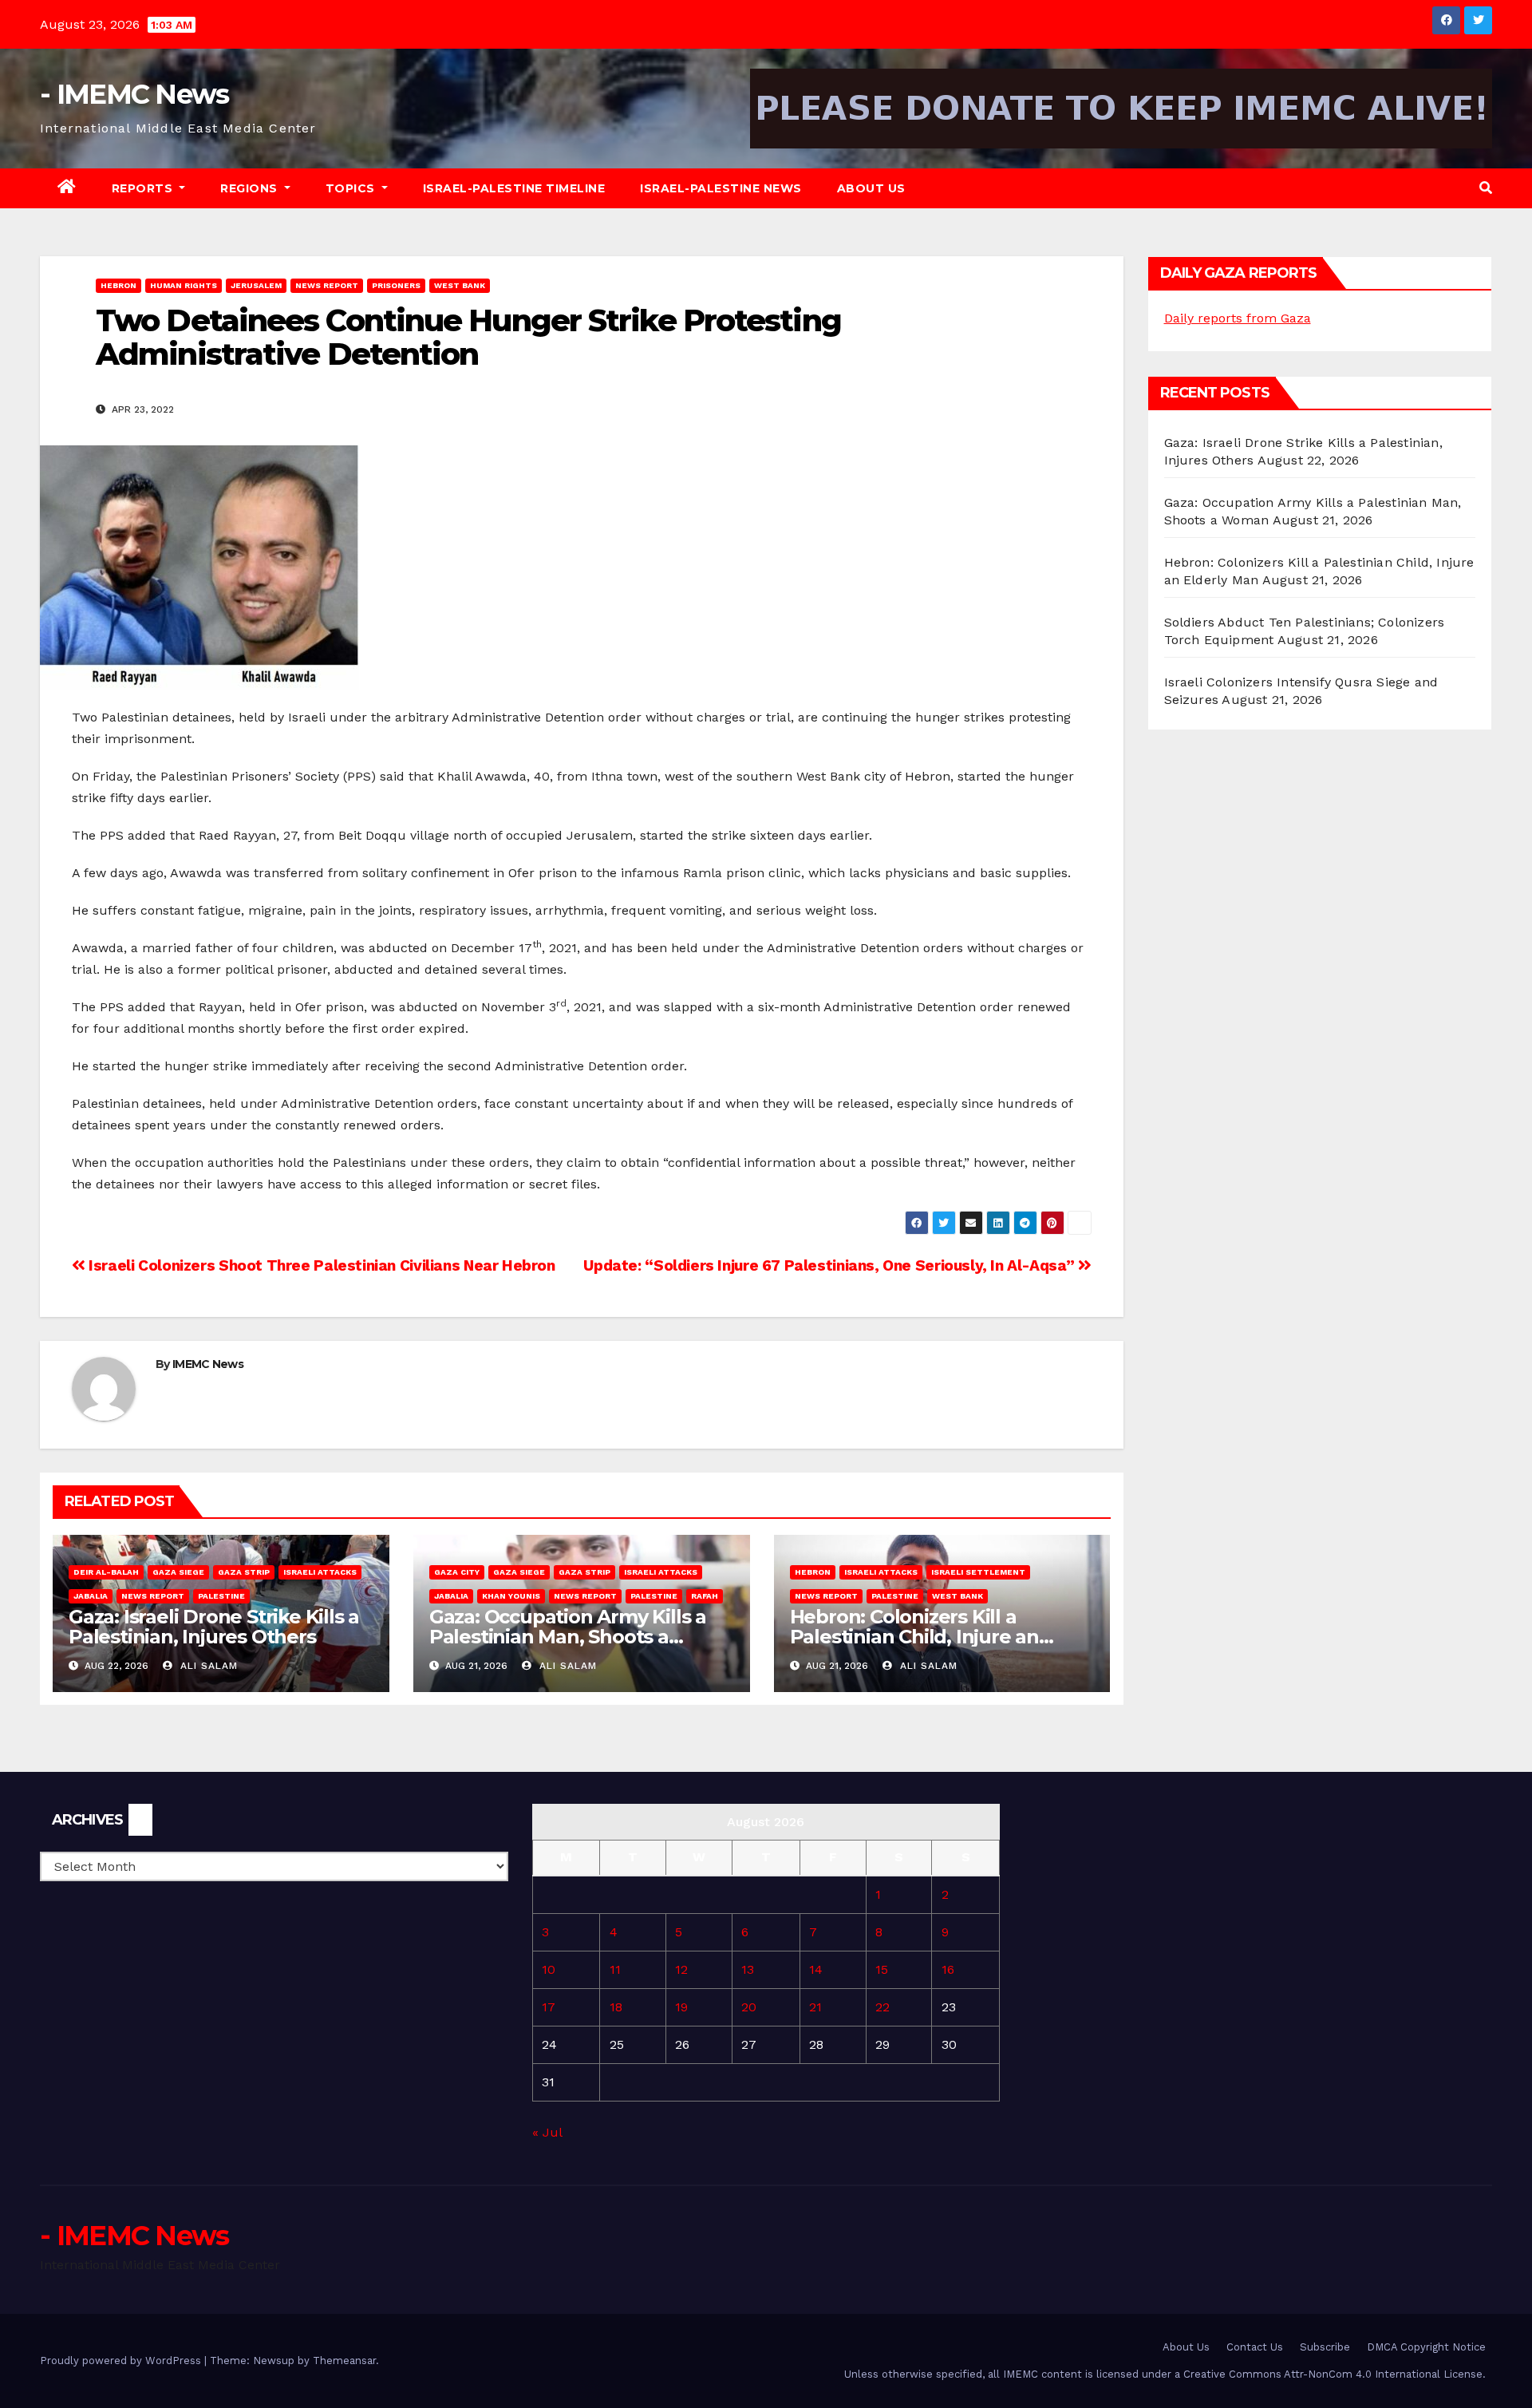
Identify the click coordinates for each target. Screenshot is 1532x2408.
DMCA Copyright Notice (1426, 2347)
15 (882, 1969)
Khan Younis (511, 1596)
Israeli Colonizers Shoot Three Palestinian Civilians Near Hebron (320, 1265)
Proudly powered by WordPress (122, 2361)
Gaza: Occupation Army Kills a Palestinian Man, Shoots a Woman (568, 1637)
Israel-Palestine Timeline (514, 188)
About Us (871, 188)
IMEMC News (208, 1364)
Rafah (705, 1596)
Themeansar (344, 2361)
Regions (251, 188)
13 (748, 1969)
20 (749, 2007)
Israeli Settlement (978, 1572)
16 (948, 1969)
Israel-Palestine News (721, 188)
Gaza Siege (178, 1572)
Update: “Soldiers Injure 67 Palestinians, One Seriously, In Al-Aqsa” (831, 1265)
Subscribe (1325, 2347)
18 (616, 2007)
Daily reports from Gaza (1238, 318)
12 (681, 1969)
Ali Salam (207, 1666)
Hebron (118, 285)
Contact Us (1255, 2347)
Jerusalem (256, 285)
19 (681, 2007)
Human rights (184, 285)
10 (549, 1969)
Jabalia (91, 1596)
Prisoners (396, 285)
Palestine (221, 1596)
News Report (327, 285)
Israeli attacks (320, 1572)
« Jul (547, 2132)
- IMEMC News (134, 94)
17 (549, 2007)
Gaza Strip (244, 1572)
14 (816, 1969)
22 (882, 2007)
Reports (144, 188)
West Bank (460, 285)
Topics (352, 188)
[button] (1486, 188)
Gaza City (457, 1572)
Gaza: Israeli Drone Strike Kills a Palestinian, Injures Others (214, 1627)
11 (615, 1969)
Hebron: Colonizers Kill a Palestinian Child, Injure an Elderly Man (914, 1637)
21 (815, 2007)
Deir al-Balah (106, 1572)
